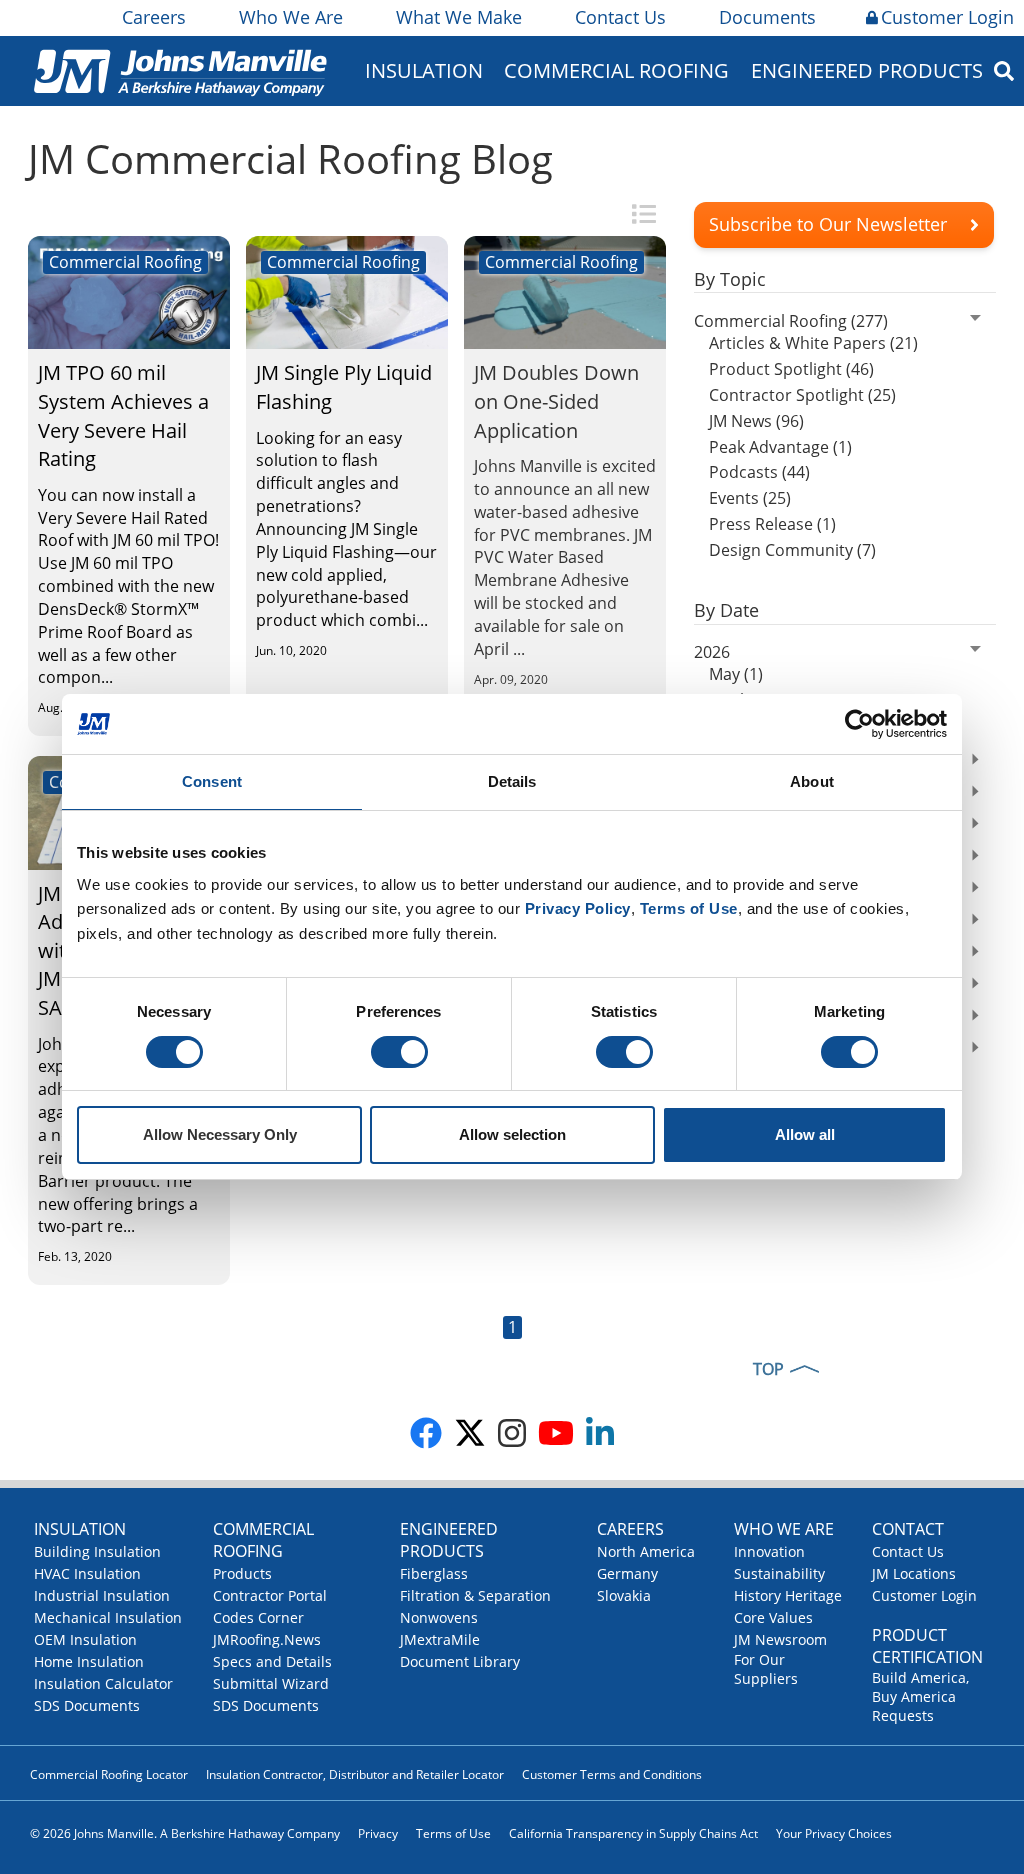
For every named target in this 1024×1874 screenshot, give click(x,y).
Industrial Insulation (102, 1595)
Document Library (460, 1661)
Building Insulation (97, 1551)
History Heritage (788, 1595)
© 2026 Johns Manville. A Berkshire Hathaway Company (185, 1833)
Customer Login (947, 17)
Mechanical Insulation (108, 1617)
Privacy (378, 1833)
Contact (908, 1529)
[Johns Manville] (180, 70)
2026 (712, 652)
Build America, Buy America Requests (920, 1696)
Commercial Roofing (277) (791, 321)
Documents (767, 17)
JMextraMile (440, 1639)
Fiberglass (434, 1573)
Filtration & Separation (475, 1595)
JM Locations (914, 1573)
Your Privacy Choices (834, 1833)
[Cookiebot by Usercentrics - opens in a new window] (859, 724)
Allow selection (512, 1134)
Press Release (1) (772, 524)
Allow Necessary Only (220, 1134)
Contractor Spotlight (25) (802, 395)
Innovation (769, 1551)
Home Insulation (89, 1661)
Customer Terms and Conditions (612, 1774)
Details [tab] (512, 781)
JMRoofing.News (267, 1639)
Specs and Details (272, 1661)
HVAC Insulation (87, 1573)
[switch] (399, 1052)
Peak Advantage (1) (780, 447)
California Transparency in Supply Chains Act (633, 1833)
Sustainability (779, 1573)
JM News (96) (756, 421)
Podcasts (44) (759, 472)
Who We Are (291, 17)
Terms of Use (453, 1833)
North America (646, 1551)
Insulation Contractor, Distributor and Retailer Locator (355, 1774)
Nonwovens (439, 1617)
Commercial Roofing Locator (109, 1774)
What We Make (459, 17)
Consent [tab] (212, 781)
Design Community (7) (792, 550)
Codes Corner (258, 1617)
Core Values (773, 1617)
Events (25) (750, 498)
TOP (768, 1369)
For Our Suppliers (766, 1669)
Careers (154, 17)
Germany (627, 1573)
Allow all (805, 1134)
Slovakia (624, 1595)
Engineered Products (449, 1540)
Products (242, 1573)
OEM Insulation (85, 1639)
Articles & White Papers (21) (813, 343)
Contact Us (620, 17)
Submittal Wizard (271, 1683)
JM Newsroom (780, 1639)
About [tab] (812, 781)
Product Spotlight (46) (791, 369)
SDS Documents (87, 1705)
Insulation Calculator (103, 1683)
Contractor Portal (270, 1595)
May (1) (736, 674)
